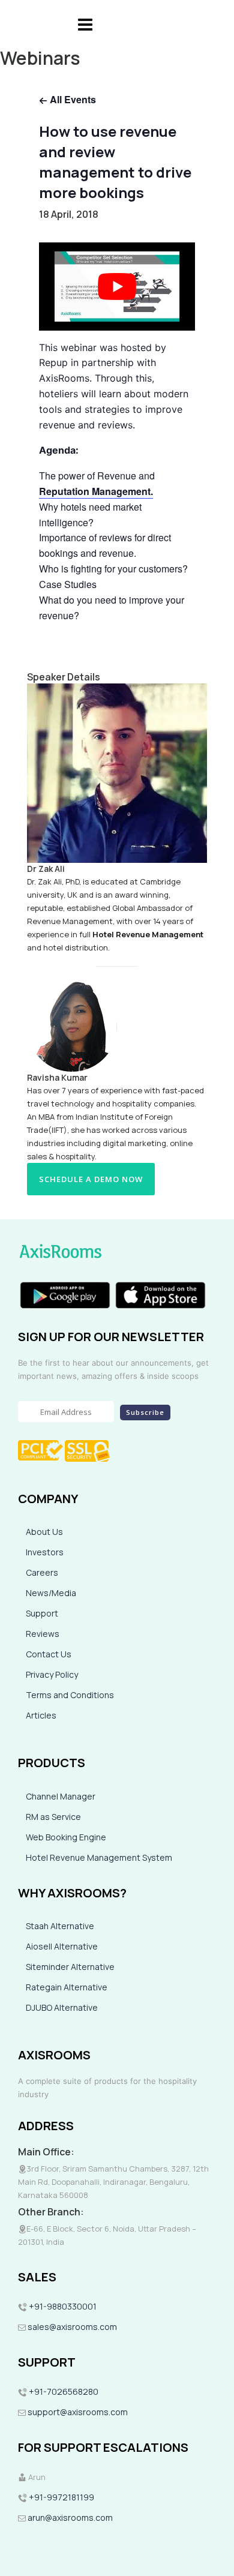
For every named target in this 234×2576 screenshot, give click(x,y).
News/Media (51, 1593)
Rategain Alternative (67, 1987)
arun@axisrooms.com (69, 2517)
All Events (72, 99)
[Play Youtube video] (117, 286)
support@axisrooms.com (77, 2412)
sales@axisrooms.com (72, 2327)
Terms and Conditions (70, 1695)
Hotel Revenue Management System (99, 1857)
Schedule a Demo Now (91, 1179)
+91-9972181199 (61, 2497)
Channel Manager (61, 1796)
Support (42, 1613)
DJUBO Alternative (62, 2007)
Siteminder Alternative (70, 1967)
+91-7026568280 (63, 2391)
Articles (41, 1715)
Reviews (43, 1634)
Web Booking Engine (66, 1837)
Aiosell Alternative (62, 1946)
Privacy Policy (52, 1674)
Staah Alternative (60, 1926)
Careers (42, 1572)
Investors (45, 1552)
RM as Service (53, 1817)
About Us (44, 1532)
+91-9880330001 (63, 2306)
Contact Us (49, 1654)
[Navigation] (85, 24)
